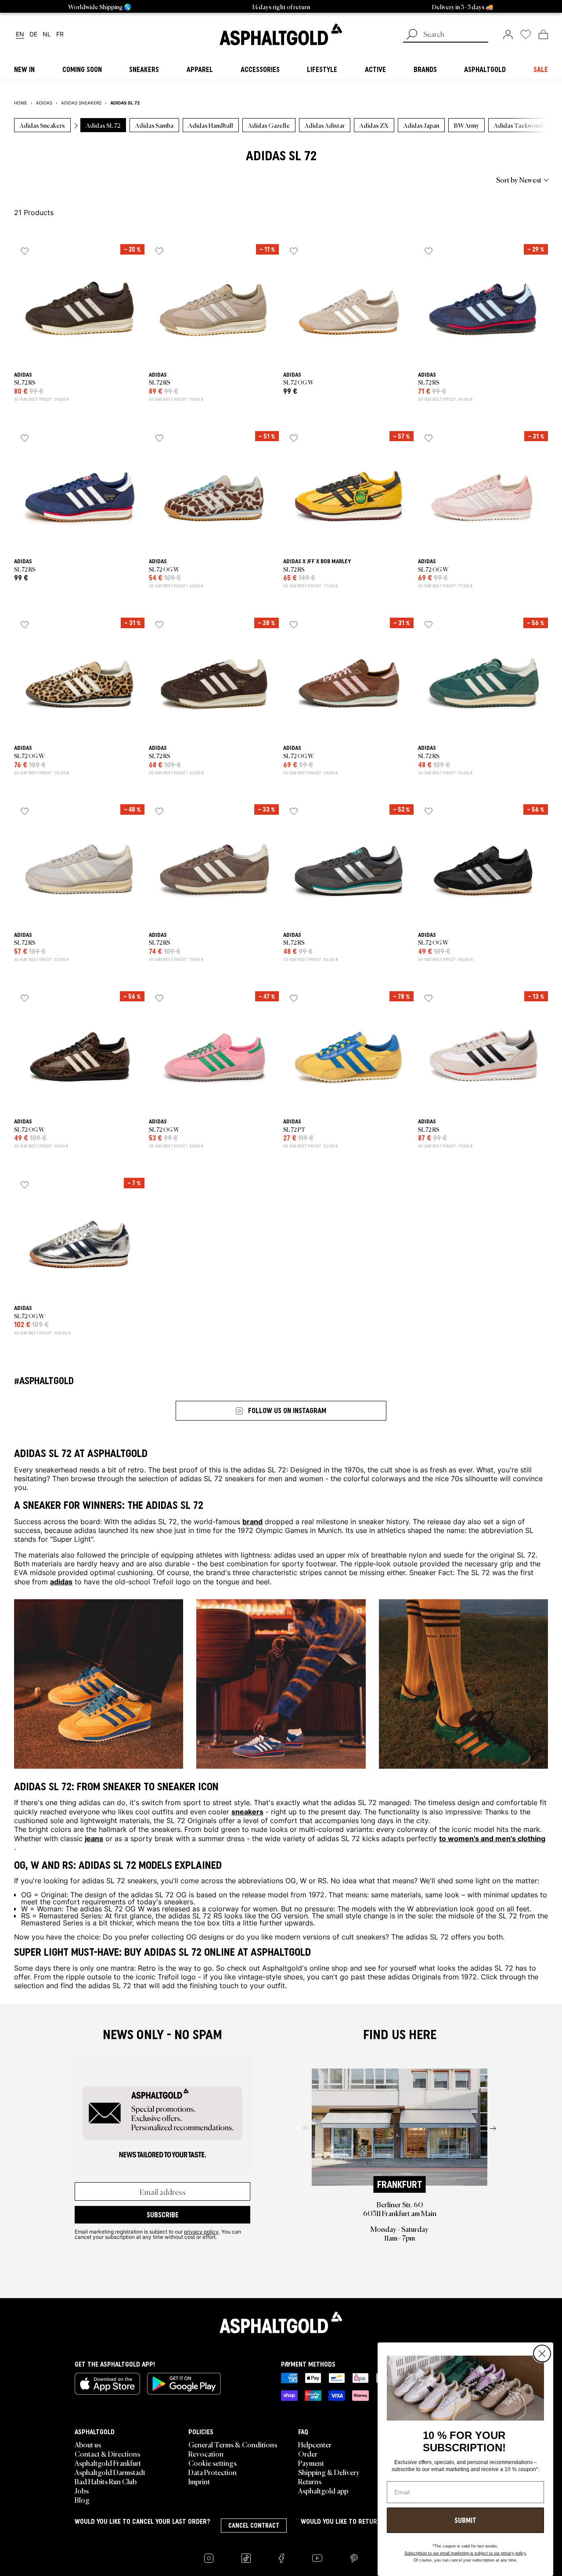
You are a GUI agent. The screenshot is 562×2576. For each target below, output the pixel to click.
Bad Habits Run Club (106, 2481)
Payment (311, 2463)
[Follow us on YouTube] (317, 2558)
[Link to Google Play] (184, 2384)
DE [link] (33, 34)
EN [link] (20, 34)
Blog (82, 2500)
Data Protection (213, 2472)
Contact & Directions (107, 2454)
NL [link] (47, 34)
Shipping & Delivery (329, 2472)
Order (308, 2454)
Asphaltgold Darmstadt (110, 2472)
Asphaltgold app (323, 2490)
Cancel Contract (254, 2526)
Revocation (206, 2454)
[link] (281, 34)
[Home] (281, 2322)
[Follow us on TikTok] (246, 2558)
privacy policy (201, 2231)
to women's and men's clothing (492, 1838)
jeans (94, 1838)
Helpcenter (315, 2444)
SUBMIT (465, 2520)
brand (252, 1521)
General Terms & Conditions (233, 2444)
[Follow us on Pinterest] (354, 2558)
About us (88, 2444)
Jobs (82, 2490)
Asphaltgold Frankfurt (108, 2463)
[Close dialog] (542, 2354)
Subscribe (163, 2215)
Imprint (199, 2481)
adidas (61, 1581)
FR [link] (60, 34)
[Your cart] (543, 34)
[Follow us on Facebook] (281, 2558)
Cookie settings (213, 2463)
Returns (310, 2481)
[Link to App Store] (107, 2384)
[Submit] (412, 35)
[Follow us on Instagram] (209, 2558)
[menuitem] (62, 180)
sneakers (247, 1811)
